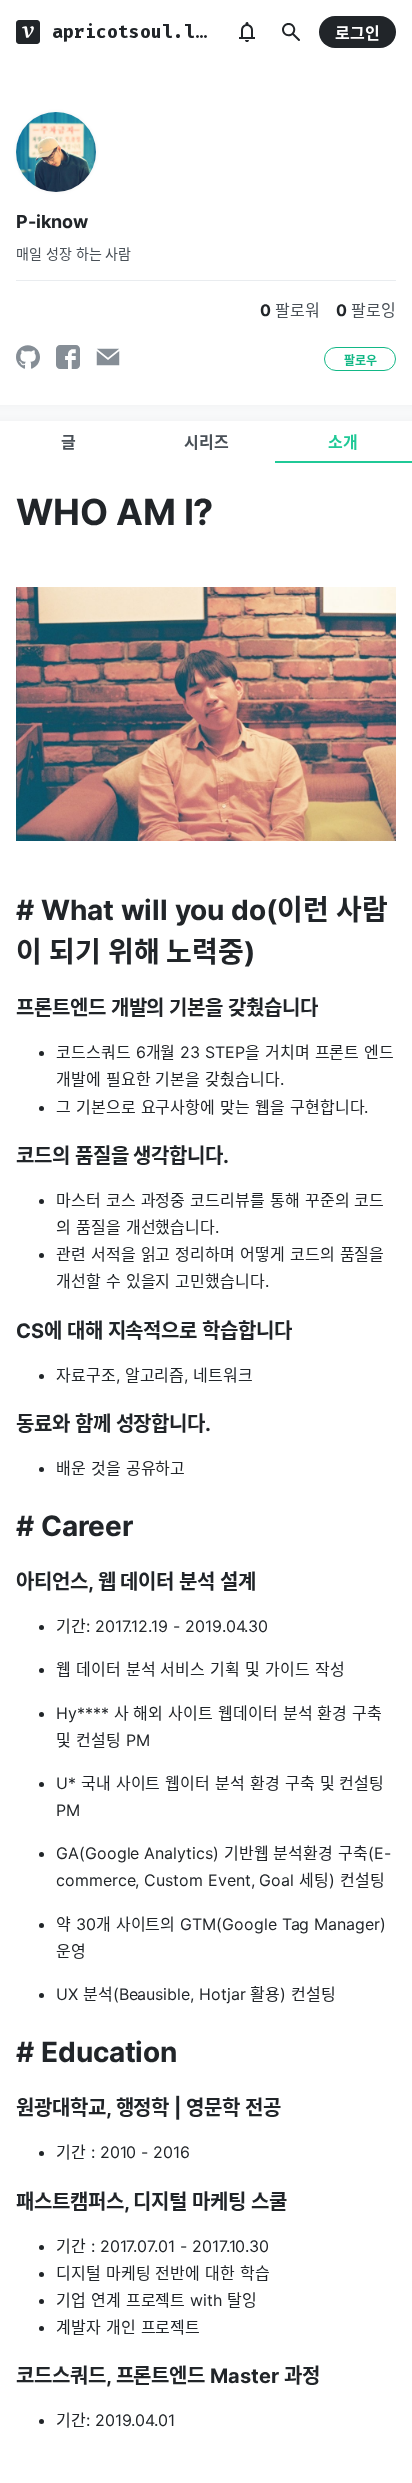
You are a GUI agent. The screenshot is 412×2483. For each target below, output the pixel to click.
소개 (343, 442)
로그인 (357, 33)
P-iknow (52, 221)
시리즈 (206, 442)
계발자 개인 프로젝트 (128, 2327)
